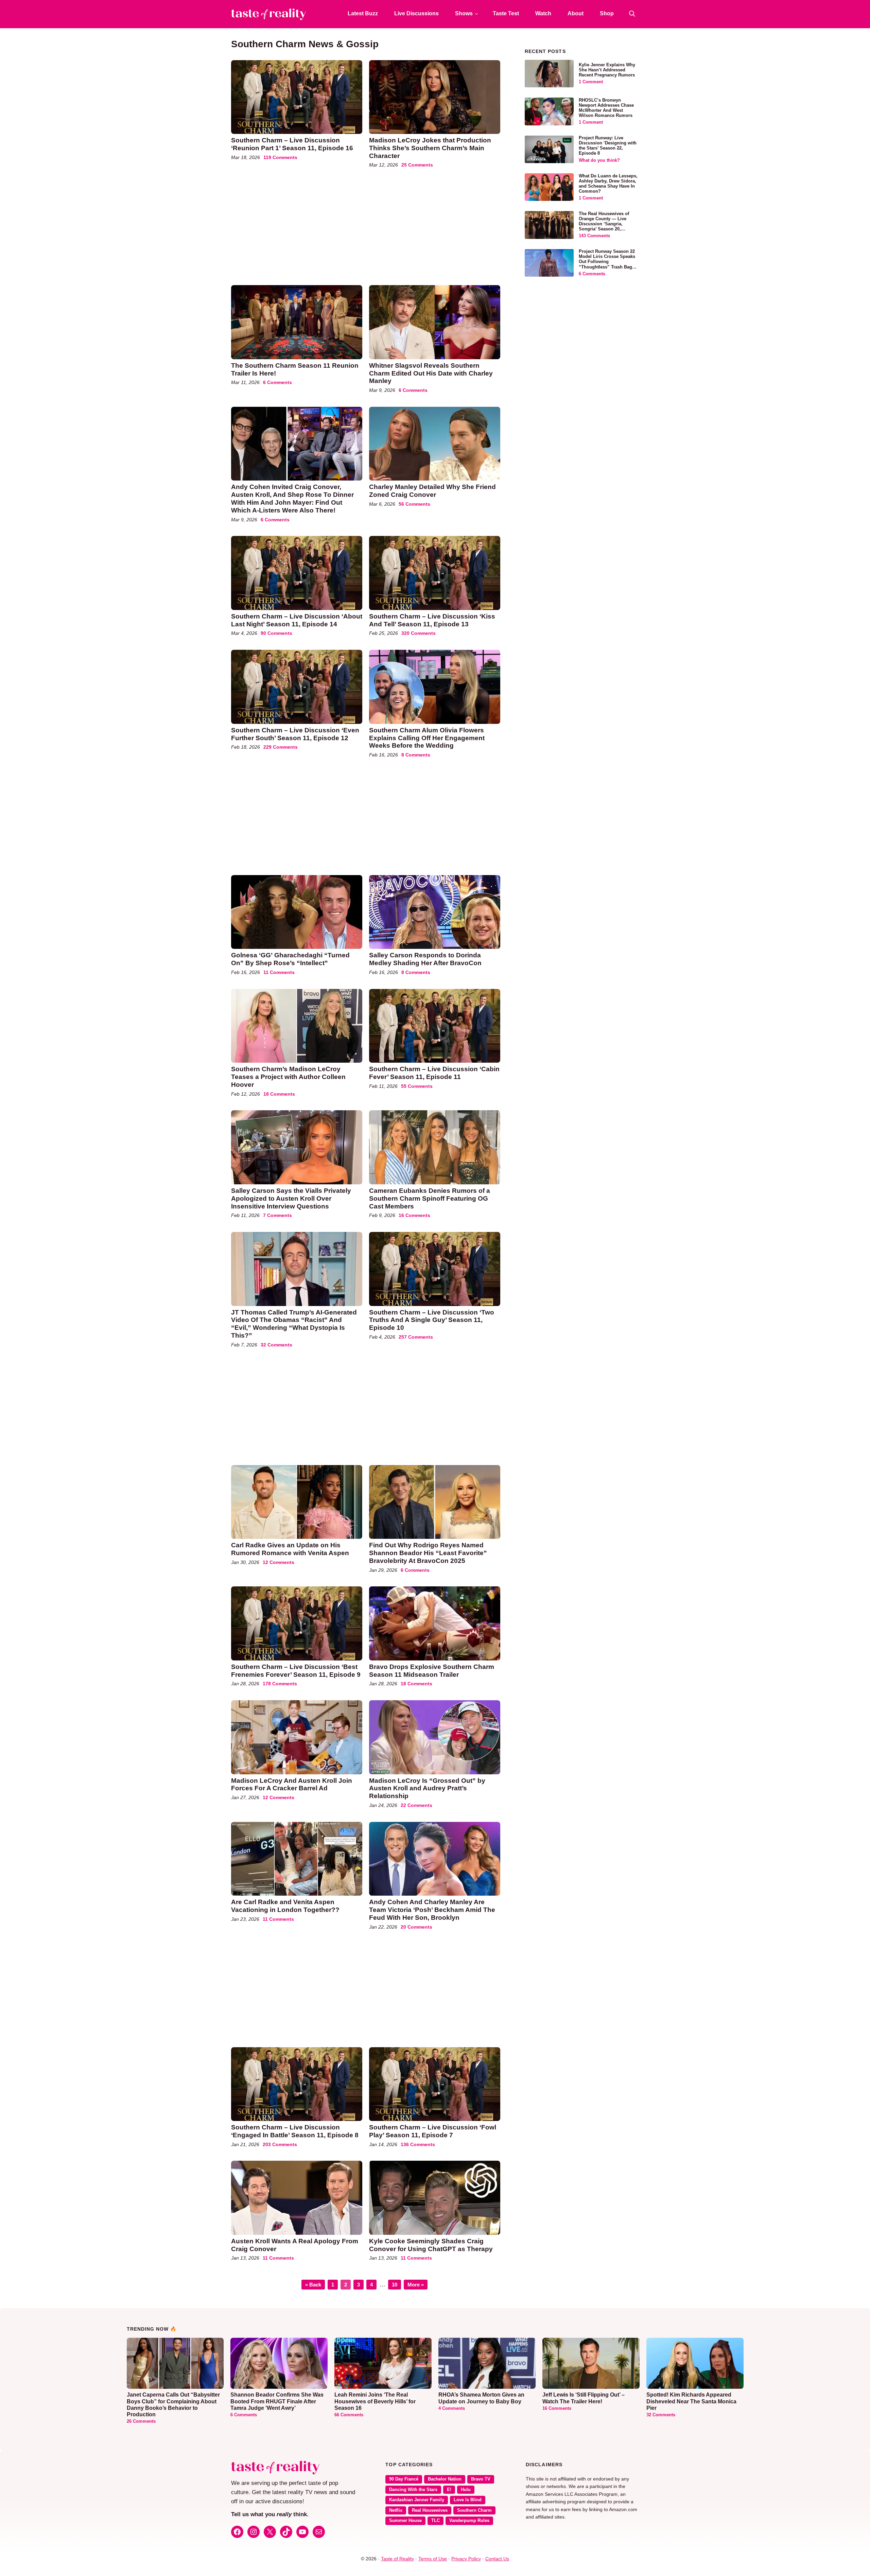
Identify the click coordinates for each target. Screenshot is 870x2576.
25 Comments (417, 165)
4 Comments (452, 2408)
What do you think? (599, 160)
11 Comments (279, 972)
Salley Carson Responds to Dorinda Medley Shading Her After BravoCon (425, 959)
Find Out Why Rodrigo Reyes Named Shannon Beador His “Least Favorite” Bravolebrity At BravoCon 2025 (428, 1553)
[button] (632, 14)
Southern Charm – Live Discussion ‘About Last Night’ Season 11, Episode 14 (297, 620)
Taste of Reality (397, 2559)
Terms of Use (433, 2559)
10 (396, 2284)
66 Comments (349, 2415)
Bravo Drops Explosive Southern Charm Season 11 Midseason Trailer (432, 1671)
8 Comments (416, 755)
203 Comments (280, 2144)
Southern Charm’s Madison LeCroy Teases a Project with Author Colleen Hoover (288, 1077)
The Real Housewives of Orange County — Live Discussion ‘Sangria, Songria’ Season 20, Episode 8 (604, 224)
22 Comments (416, 1805)
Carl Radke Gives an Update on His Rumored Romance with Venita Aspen (290, 1549)
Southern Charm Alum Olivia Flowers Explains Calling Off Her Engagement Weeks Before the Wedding (427, 738)
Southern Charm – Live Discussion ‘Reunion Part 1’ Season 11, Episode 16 (292, 144)
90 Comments (276, 633)
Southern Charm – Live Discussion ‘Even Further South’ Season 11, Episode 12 (295, 734)
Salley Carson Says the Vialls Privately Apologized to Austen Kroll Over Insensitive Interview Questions (291, 1198)
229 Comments (281, 747)
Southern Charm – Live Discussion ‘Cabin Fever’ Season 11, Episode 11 (434, 1073)
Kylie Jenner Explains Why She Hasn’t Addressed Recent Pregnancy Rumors (607, 70)
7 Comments (277, 1215)
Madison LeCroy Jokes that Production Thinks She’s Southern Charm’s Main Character (430, 148)
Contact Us (497, 2559)
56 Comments (414, 504)
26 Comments (141, 2421)
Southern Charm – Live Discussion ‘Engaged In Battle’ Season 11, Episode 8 (295, 2131)
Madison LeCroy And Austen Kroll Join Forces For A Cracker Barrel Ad (292, 1785)
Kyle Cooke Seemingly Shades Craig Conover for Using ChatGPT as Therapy (431, 2245)
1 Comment (591, 82)
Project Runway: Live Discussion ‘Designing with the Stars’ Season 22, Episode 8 (608, 146)
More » (416, 2285)
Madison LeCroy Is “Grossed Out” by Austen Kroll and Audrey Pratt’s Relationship (427, 1788)
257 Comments (416, 1337)
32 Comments (276, 1345)
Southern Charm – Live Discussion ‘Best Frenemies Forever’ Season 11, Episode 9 (296, 1671)
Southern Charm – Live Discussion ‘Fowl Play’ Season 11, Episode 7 (433, 2131)
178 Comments (280, 1684)
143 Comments (594, 236)
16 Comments (414, 1215)
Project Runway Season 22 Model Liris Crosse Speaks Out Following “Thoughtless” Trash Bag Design (607, 262)
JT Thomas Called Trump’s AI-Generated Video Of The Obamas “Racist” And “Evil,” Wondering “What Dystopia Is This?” (294, 1324)
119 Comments (280, 157)
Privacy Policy (466, 2559)
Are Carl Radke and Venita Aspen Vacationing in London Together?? (285, 1906)
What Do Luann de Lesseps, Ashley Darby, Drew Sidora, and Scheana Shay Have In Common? (608, 184)
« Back (313, 2285)
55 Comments (417, 1086)
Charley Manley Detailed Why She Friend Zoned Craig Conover (432, 491)
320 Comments (419, 633)
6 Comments (277, 382)
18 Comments (279, 1094)
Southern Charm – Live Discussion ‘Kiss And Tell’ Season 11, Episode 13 (432, 620)
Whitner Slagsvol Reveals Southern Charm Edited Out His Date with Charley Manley (431, 373)
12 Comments (279, 1562)
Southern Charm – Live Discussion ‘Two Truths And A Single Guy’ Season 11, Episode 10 (432, 1320)
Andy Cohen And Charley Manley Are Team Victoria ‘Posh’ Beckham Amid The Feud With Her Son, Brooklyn (432, 1910)
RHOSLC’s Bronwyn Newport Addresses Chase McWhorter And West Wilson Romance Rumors (606, 108)
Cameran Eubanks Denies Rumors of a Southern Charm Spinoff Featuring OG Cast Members (430, 1198)
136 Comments (418, 2144)
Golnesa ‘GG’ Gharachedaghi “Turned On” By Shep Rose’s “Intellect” (290, 959)
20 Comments (416, 1927)
